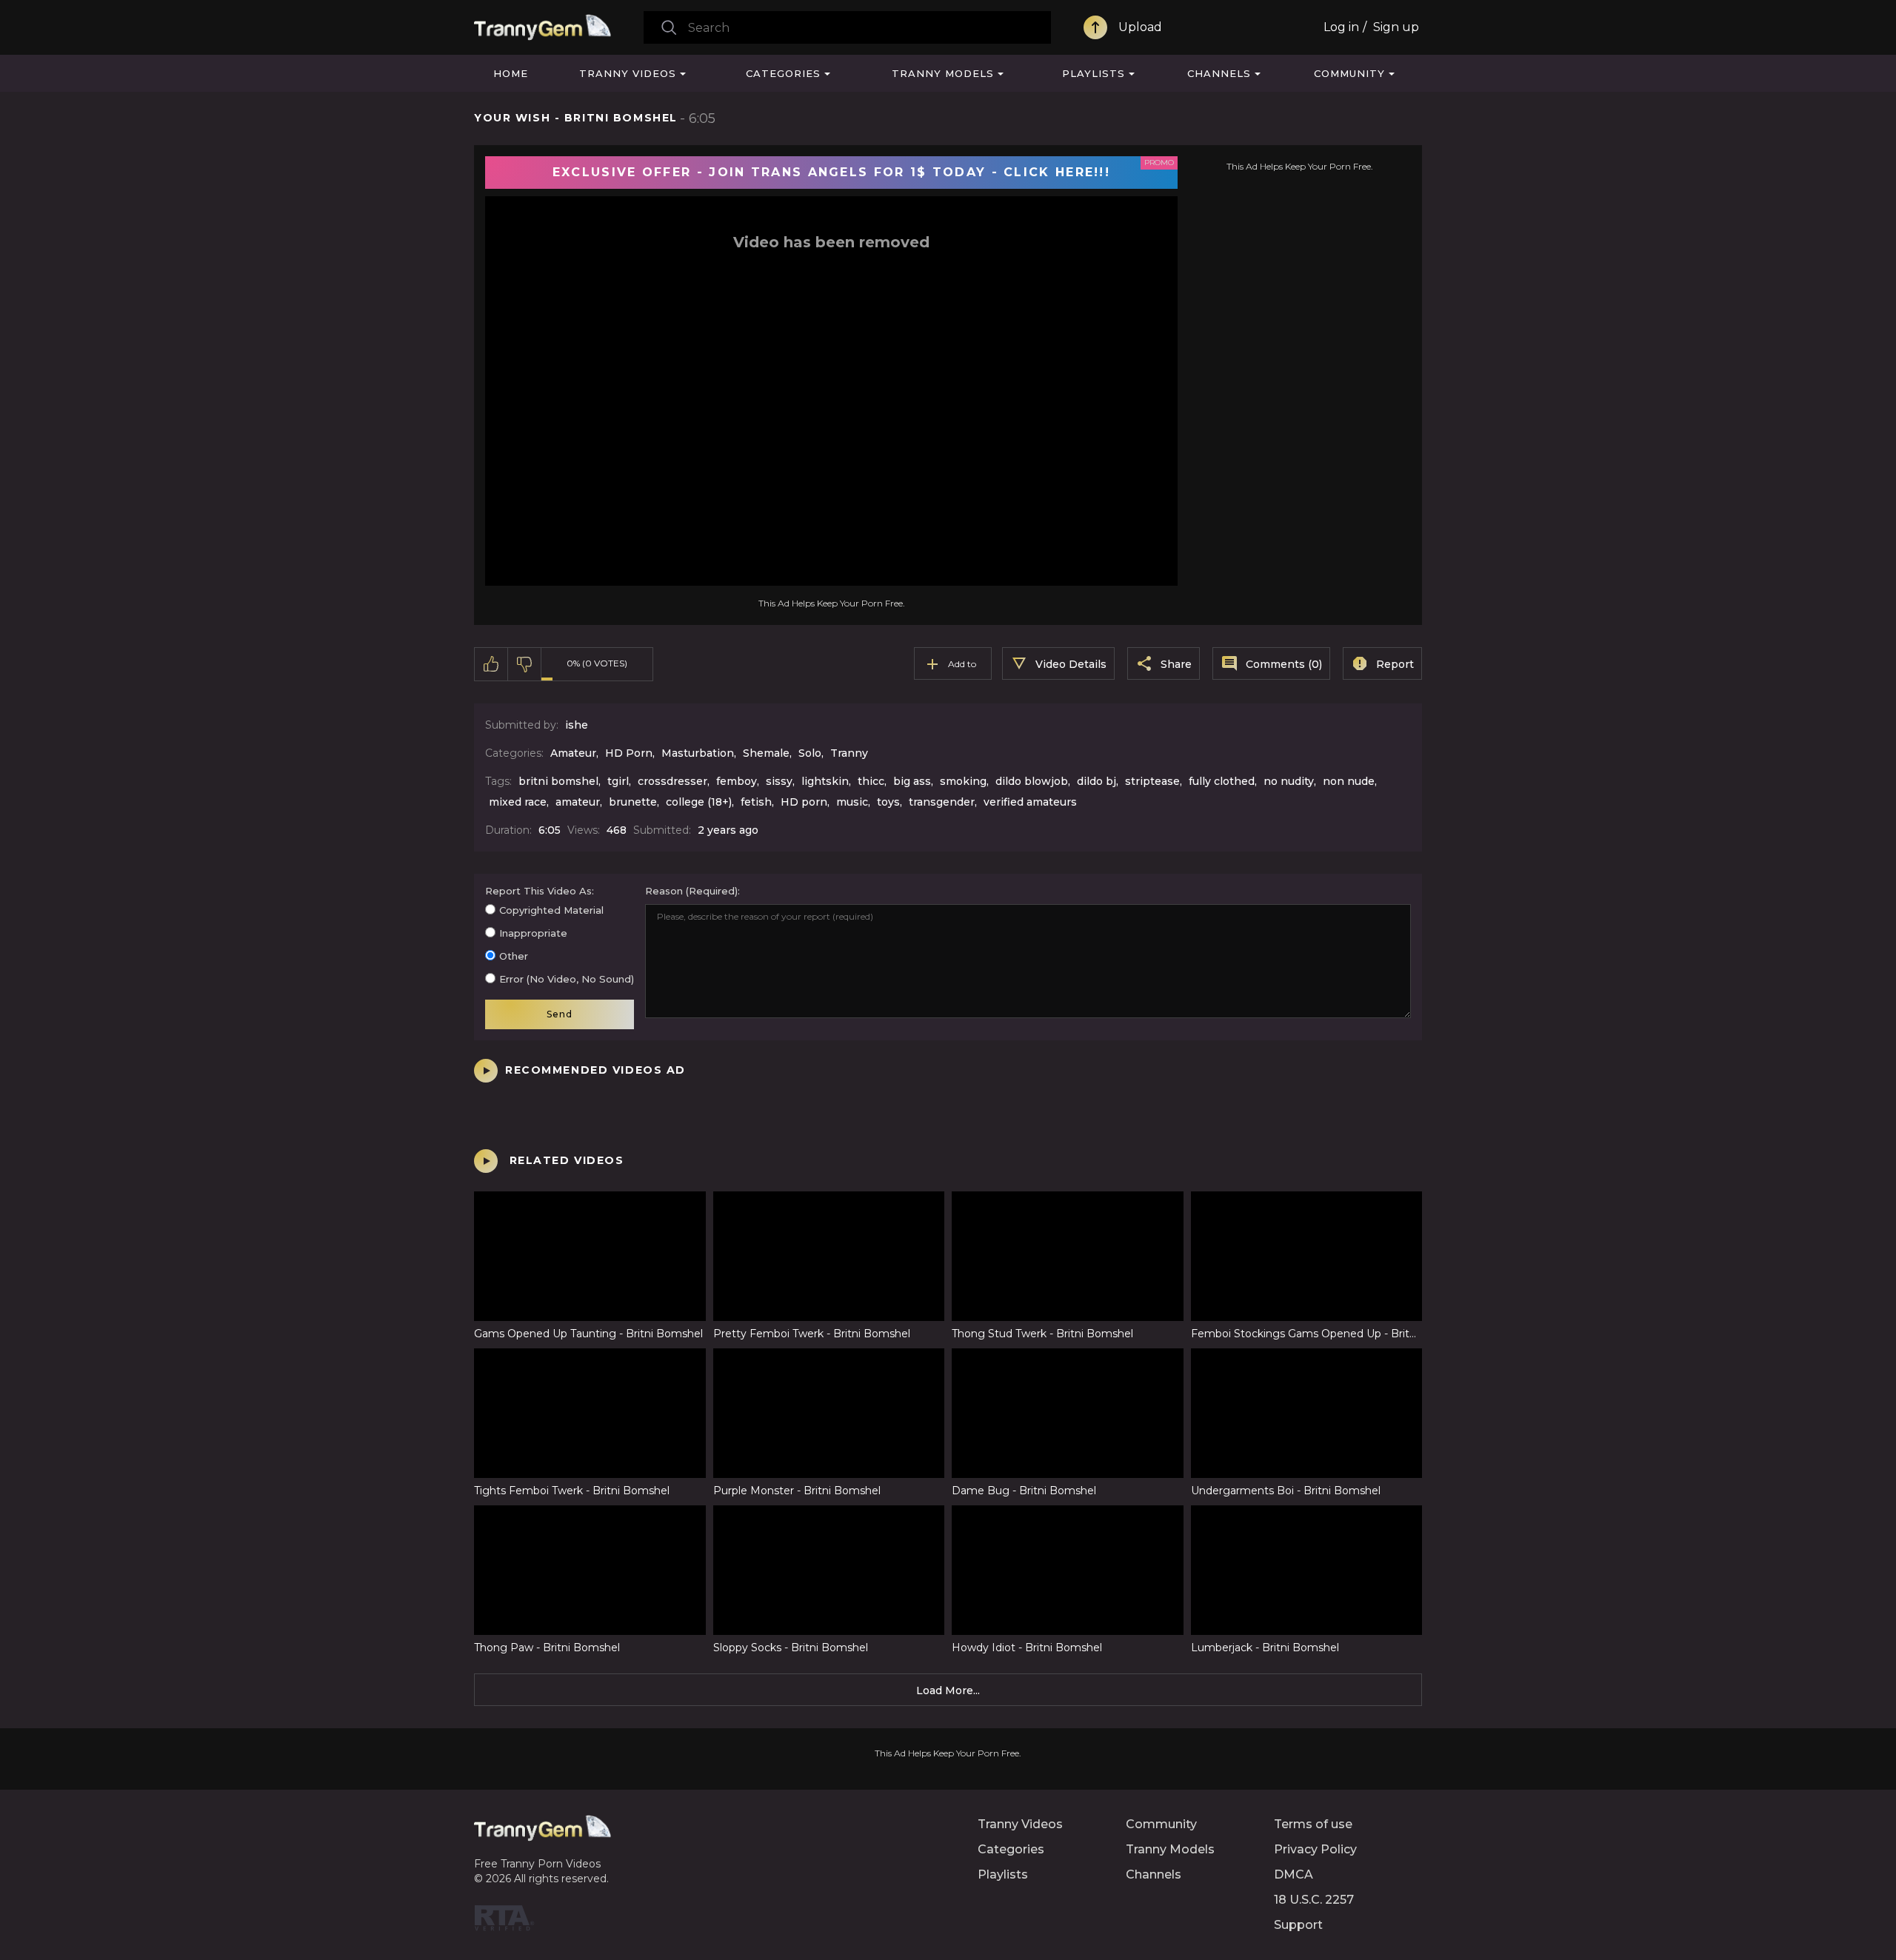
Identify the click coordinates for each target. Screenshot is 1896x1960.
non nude (1349, 781)
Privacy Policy (1315, 1849)
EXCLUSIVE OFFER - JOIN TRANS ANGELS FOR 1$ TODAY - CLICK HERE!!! (831, 172)
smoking (963, 781)
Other (514, 956)
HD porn (804, 802)
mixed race (518, 802)
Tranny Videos (628, 73)
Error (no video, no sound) (567, 979)
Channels (1219, 73)
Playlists (1094, 73)
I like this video (491, 664)
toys (888, 802)
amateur (578, 802)
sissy (779, 781)
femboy (737, 781)
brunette (633, 802)
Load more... (948, 1690)
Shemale (766, 753)
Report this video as (538, 891)
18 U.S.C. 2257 (1314, 1900)
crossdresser (672, 781)
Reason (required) (691, 891)
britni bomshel (558, 781)
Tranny (849, 753)
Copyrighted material (551, 910)
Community (1349, 73)
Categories (783, 73)
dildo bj (1096, 781)
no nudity (1289, 781)
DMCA (1294, 1874)
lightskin (825, 781)
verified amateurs (1030, 802)
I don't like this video (525, 664)
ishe (577, 725)
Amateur (573, 753)
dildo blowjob (1032, 781)
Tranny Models (943, 73)
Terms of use (1313, 1824)
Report (1395, 664)
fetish (756, 802)
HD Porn (629, 753)
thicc (871, 781)
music (852, 802)
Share (1176, 664)
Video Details (1071, 664)
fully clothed (1222, 781)
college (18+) (699, 802)
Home (511, 73)
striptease (1152, 781)
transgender (942, 802)
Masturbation (698, 753)
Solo (810, 753)
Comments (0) (1284, 664)
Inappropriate (533, 933)
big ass (912, 781)
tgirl (618, 781)
